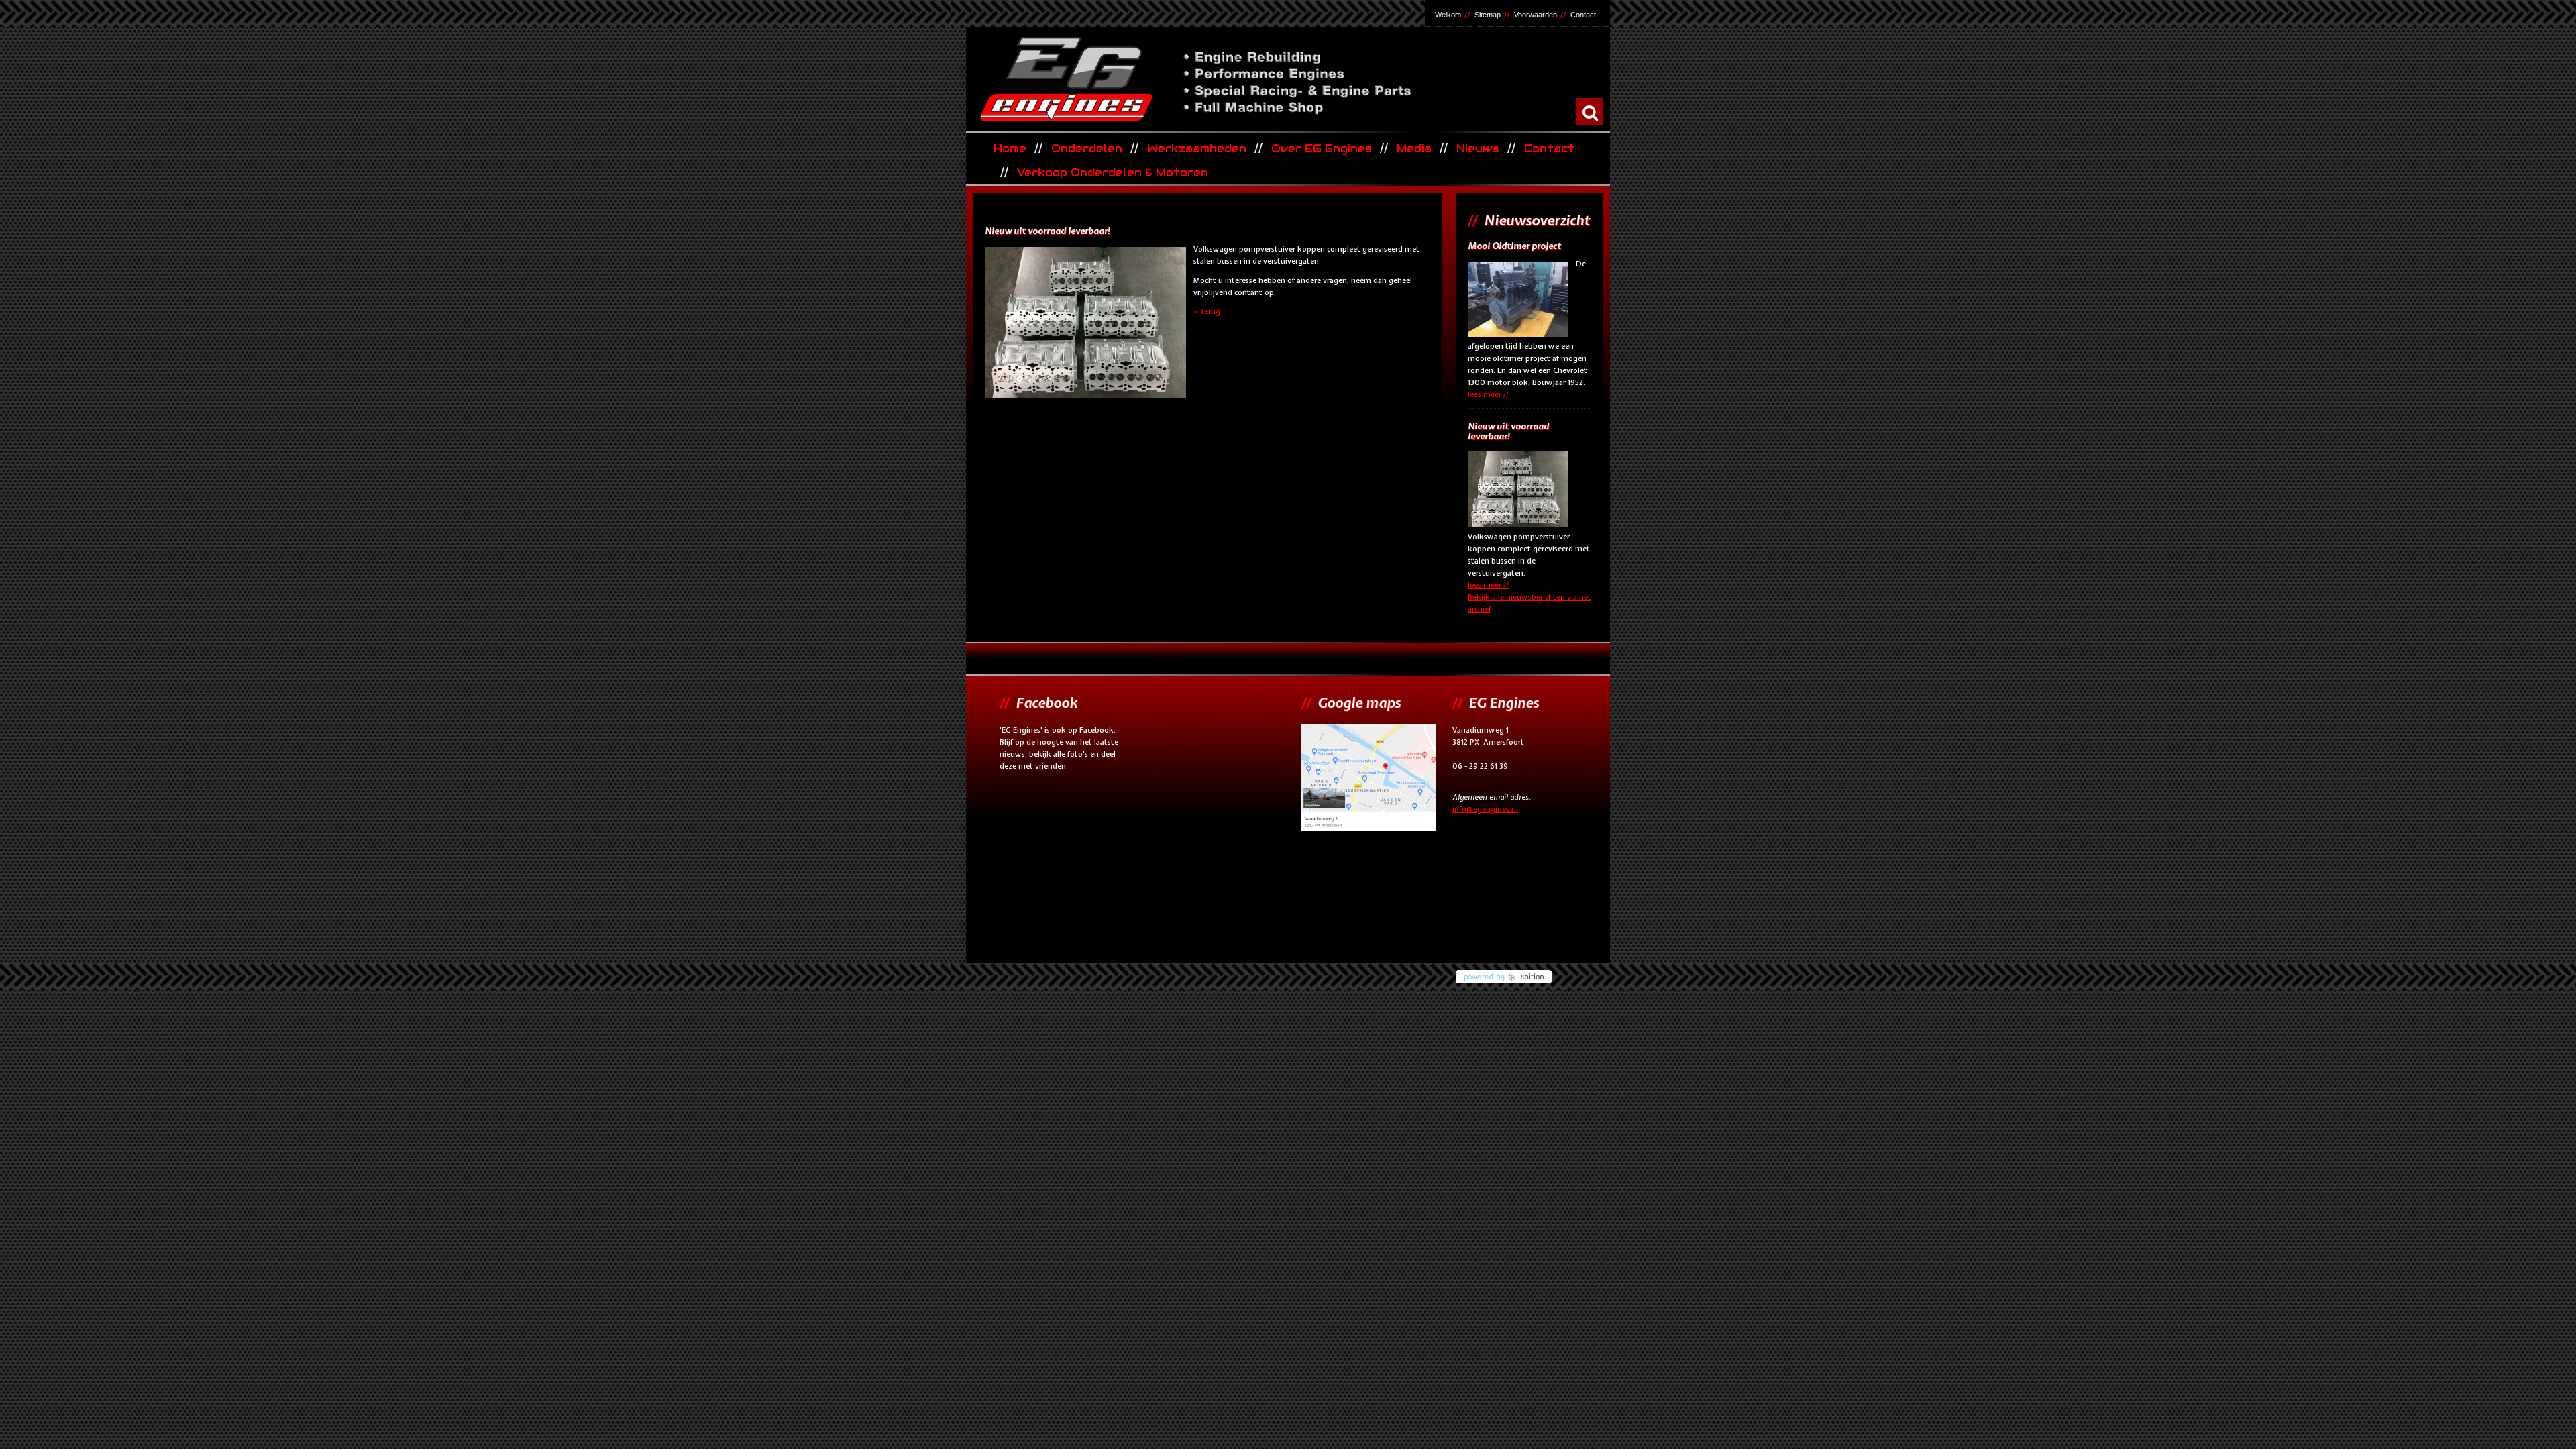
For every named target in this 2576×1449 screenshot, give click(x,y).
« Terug (1207, 311)
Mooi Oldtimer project (1514, 246)
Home (1010, 149)
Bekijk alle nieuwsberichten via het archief (1529, 603)
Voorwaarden (1536, 15)
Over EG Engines (1322, 149)
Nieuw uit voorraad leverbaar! (1508, 432)
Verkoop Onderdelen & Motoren (1113, 173)
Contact (1583, 15)
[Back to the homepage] (1287, 78)
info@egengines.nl (1485, 809)
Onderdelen (1087, 149)
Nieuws (1478, 149)
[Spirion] (1529, 973)
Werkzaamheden (1197, 149)
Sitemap (1488, 15)
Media (1414, 149)
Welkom (1448, 15)
